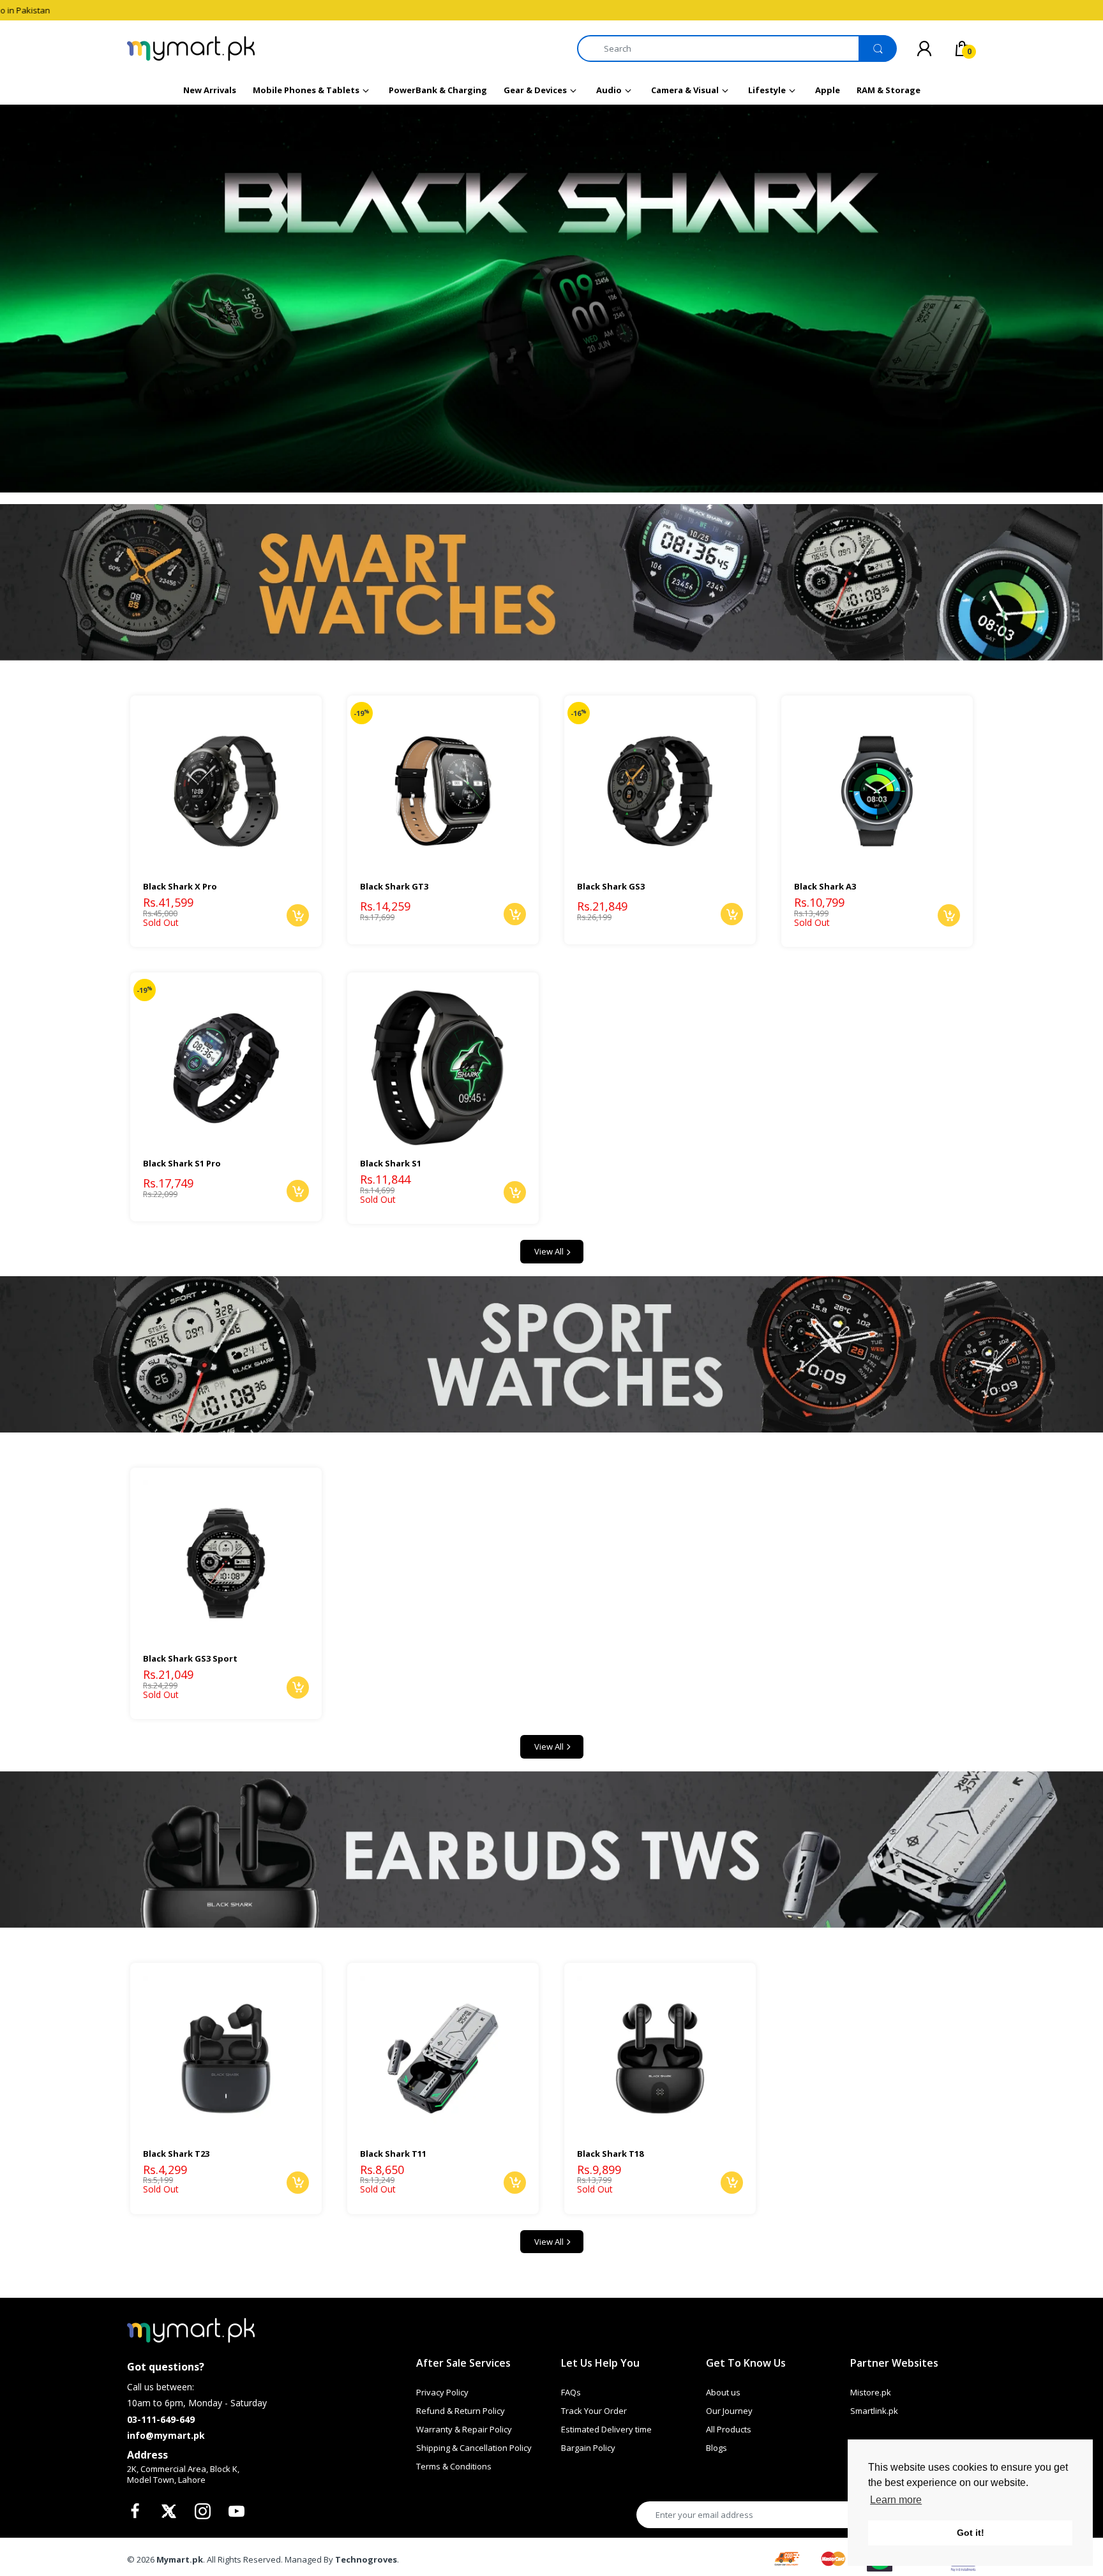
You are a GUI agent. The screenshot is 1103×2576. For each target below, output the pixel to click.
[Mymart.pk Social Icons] (137, 2515)
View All (549, 1251)
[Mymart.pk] (191, 48)
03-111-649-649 (161, 2419)
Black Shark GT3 (394, 886)
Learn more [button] (896, 2500)
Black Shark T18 (610, 2154)
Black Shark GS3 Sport (190, 1658)
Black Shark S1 (391, 1163)
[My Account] (924, 48)
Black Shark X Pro (180, 886)
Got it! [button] (971, 2533)
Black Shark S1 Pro (182, 1163)
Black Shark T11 (393, 2154)
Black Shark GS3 (611, 886)
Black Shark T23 (176, 2154)
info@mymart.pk (166, 2435)
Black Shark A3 (825, 886)
